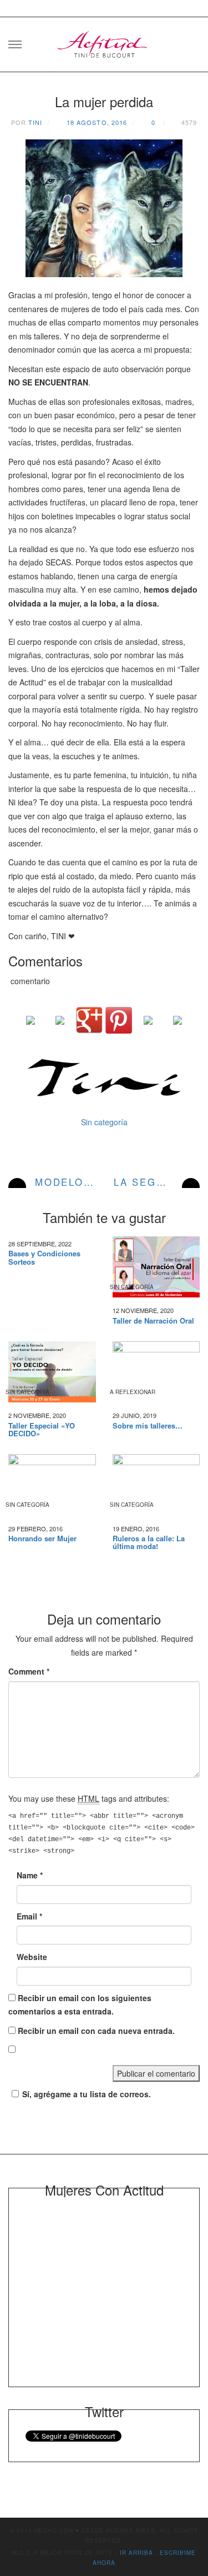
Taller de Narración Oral (153, 1321)
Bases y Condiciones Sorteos (44, 1258)
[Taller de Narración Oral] (156, 1267)
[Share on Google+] (89, 1020)
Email (29, 1916)
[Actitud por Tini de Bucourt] (104, 41)
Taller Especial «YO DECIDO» (42, 1430)
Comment (29, 1671)
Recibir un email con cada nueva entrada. (96, 2031)
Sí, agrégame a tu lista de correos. (87, 2094)
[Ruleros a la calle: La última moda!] (156, 1485)
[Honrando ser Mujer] (52, 1485)
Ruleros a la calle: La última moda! (149, 1543)
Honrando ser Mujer (42, 1538)
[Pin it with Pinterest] (119, 1020)
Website (32, 1957)
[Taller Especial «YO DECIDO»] (52, 1372)
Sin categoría (104, 1122)
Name (30, 1875)
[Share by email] (177, 1029)
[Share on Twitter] (60, 1029)
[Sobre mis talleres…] (156, 1372)
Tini (35, 122)
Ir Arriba (136, 2553)
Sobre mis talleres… (148, 1426)
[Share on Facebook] (31, 1029)
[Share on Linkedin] (148, 1029)
